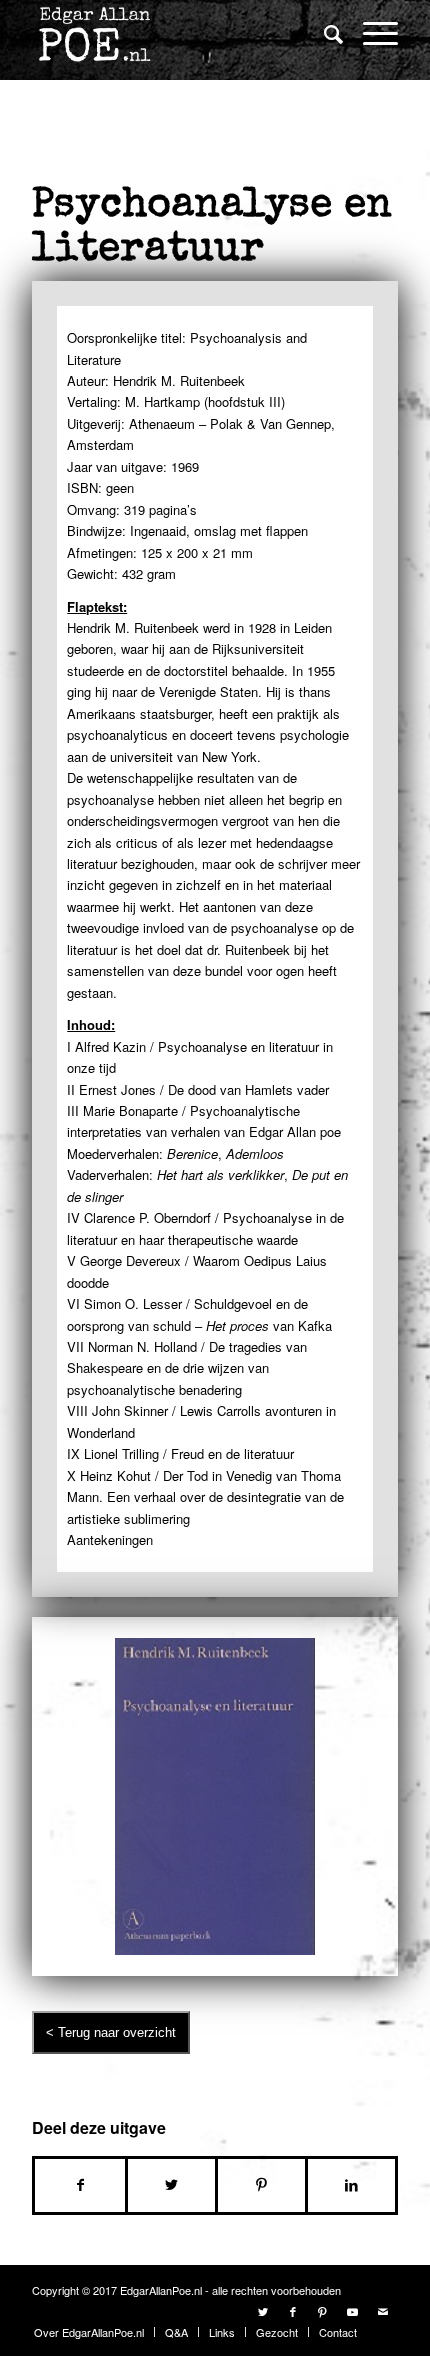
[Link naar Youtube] (353, 2311)
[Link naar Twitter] (263, 2311)
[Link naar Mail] (383, 2311)
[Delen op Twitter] (171, 2185)
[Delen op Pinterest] (261, 2185)
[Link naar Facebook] (293, 2311)
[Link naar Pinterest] (323, 2311)
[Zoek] (323, 33)
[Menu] (370, 32)
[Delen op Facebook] (80, 2185)
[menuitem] (323, 34)
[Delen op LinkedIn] (351, 2185)
